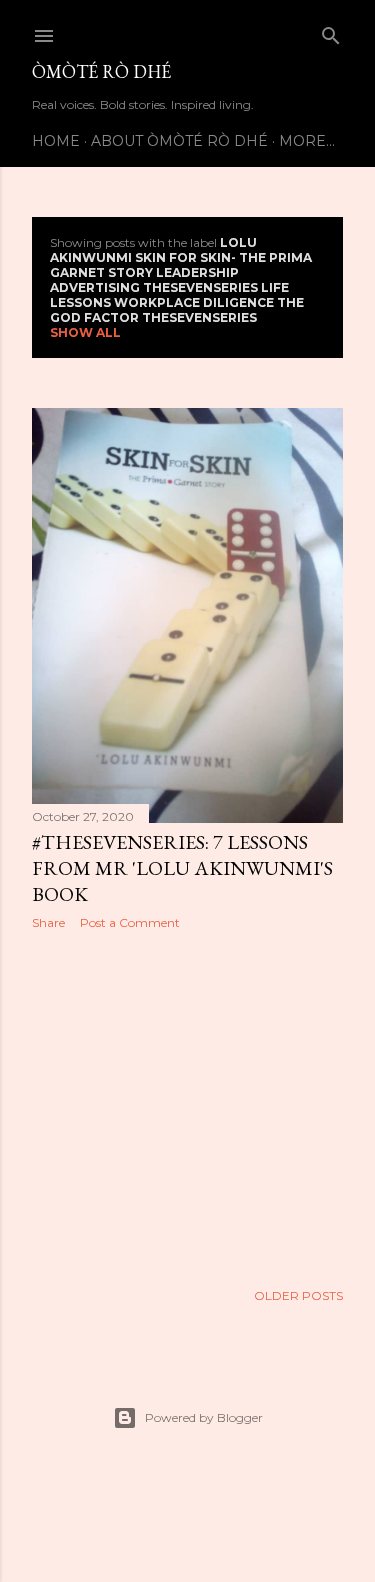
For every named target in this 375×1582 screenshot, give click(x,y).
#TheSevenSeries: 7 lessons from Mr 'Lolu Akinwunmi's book (182, 868)
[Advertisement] (187, 1105)
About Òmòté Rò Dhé (179, 141)
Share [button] (48, 922)
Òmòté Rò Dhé (101, 71)
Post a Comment (130, 922)
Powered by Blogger (204, 1417)
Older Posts (298, 1295)
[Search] (331, 31)
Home (56, 141)
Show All (85, 332)
